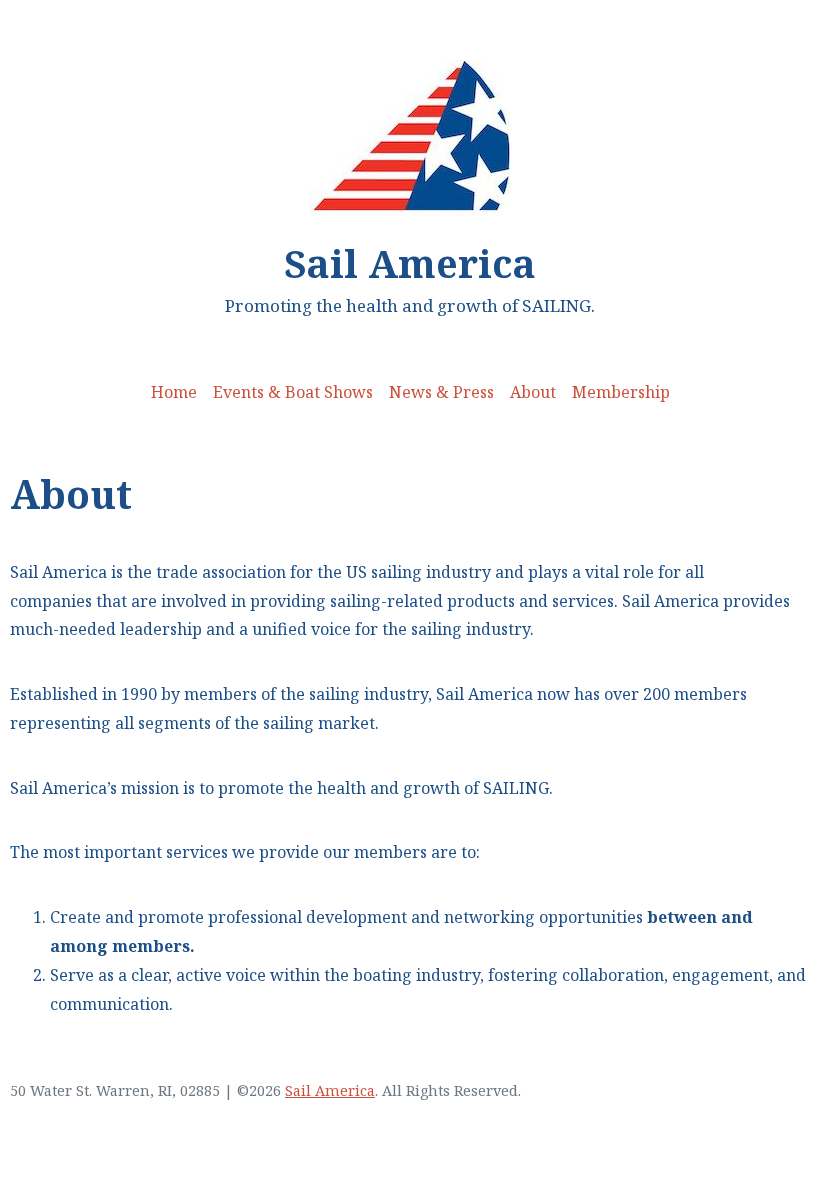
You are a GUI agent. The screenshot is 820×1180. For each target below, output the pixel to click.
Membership (621, 392)
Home (174, 392)
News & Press (441, 392)
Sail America (410, 263)
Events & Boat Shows (293, 392)
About (533, 392)
